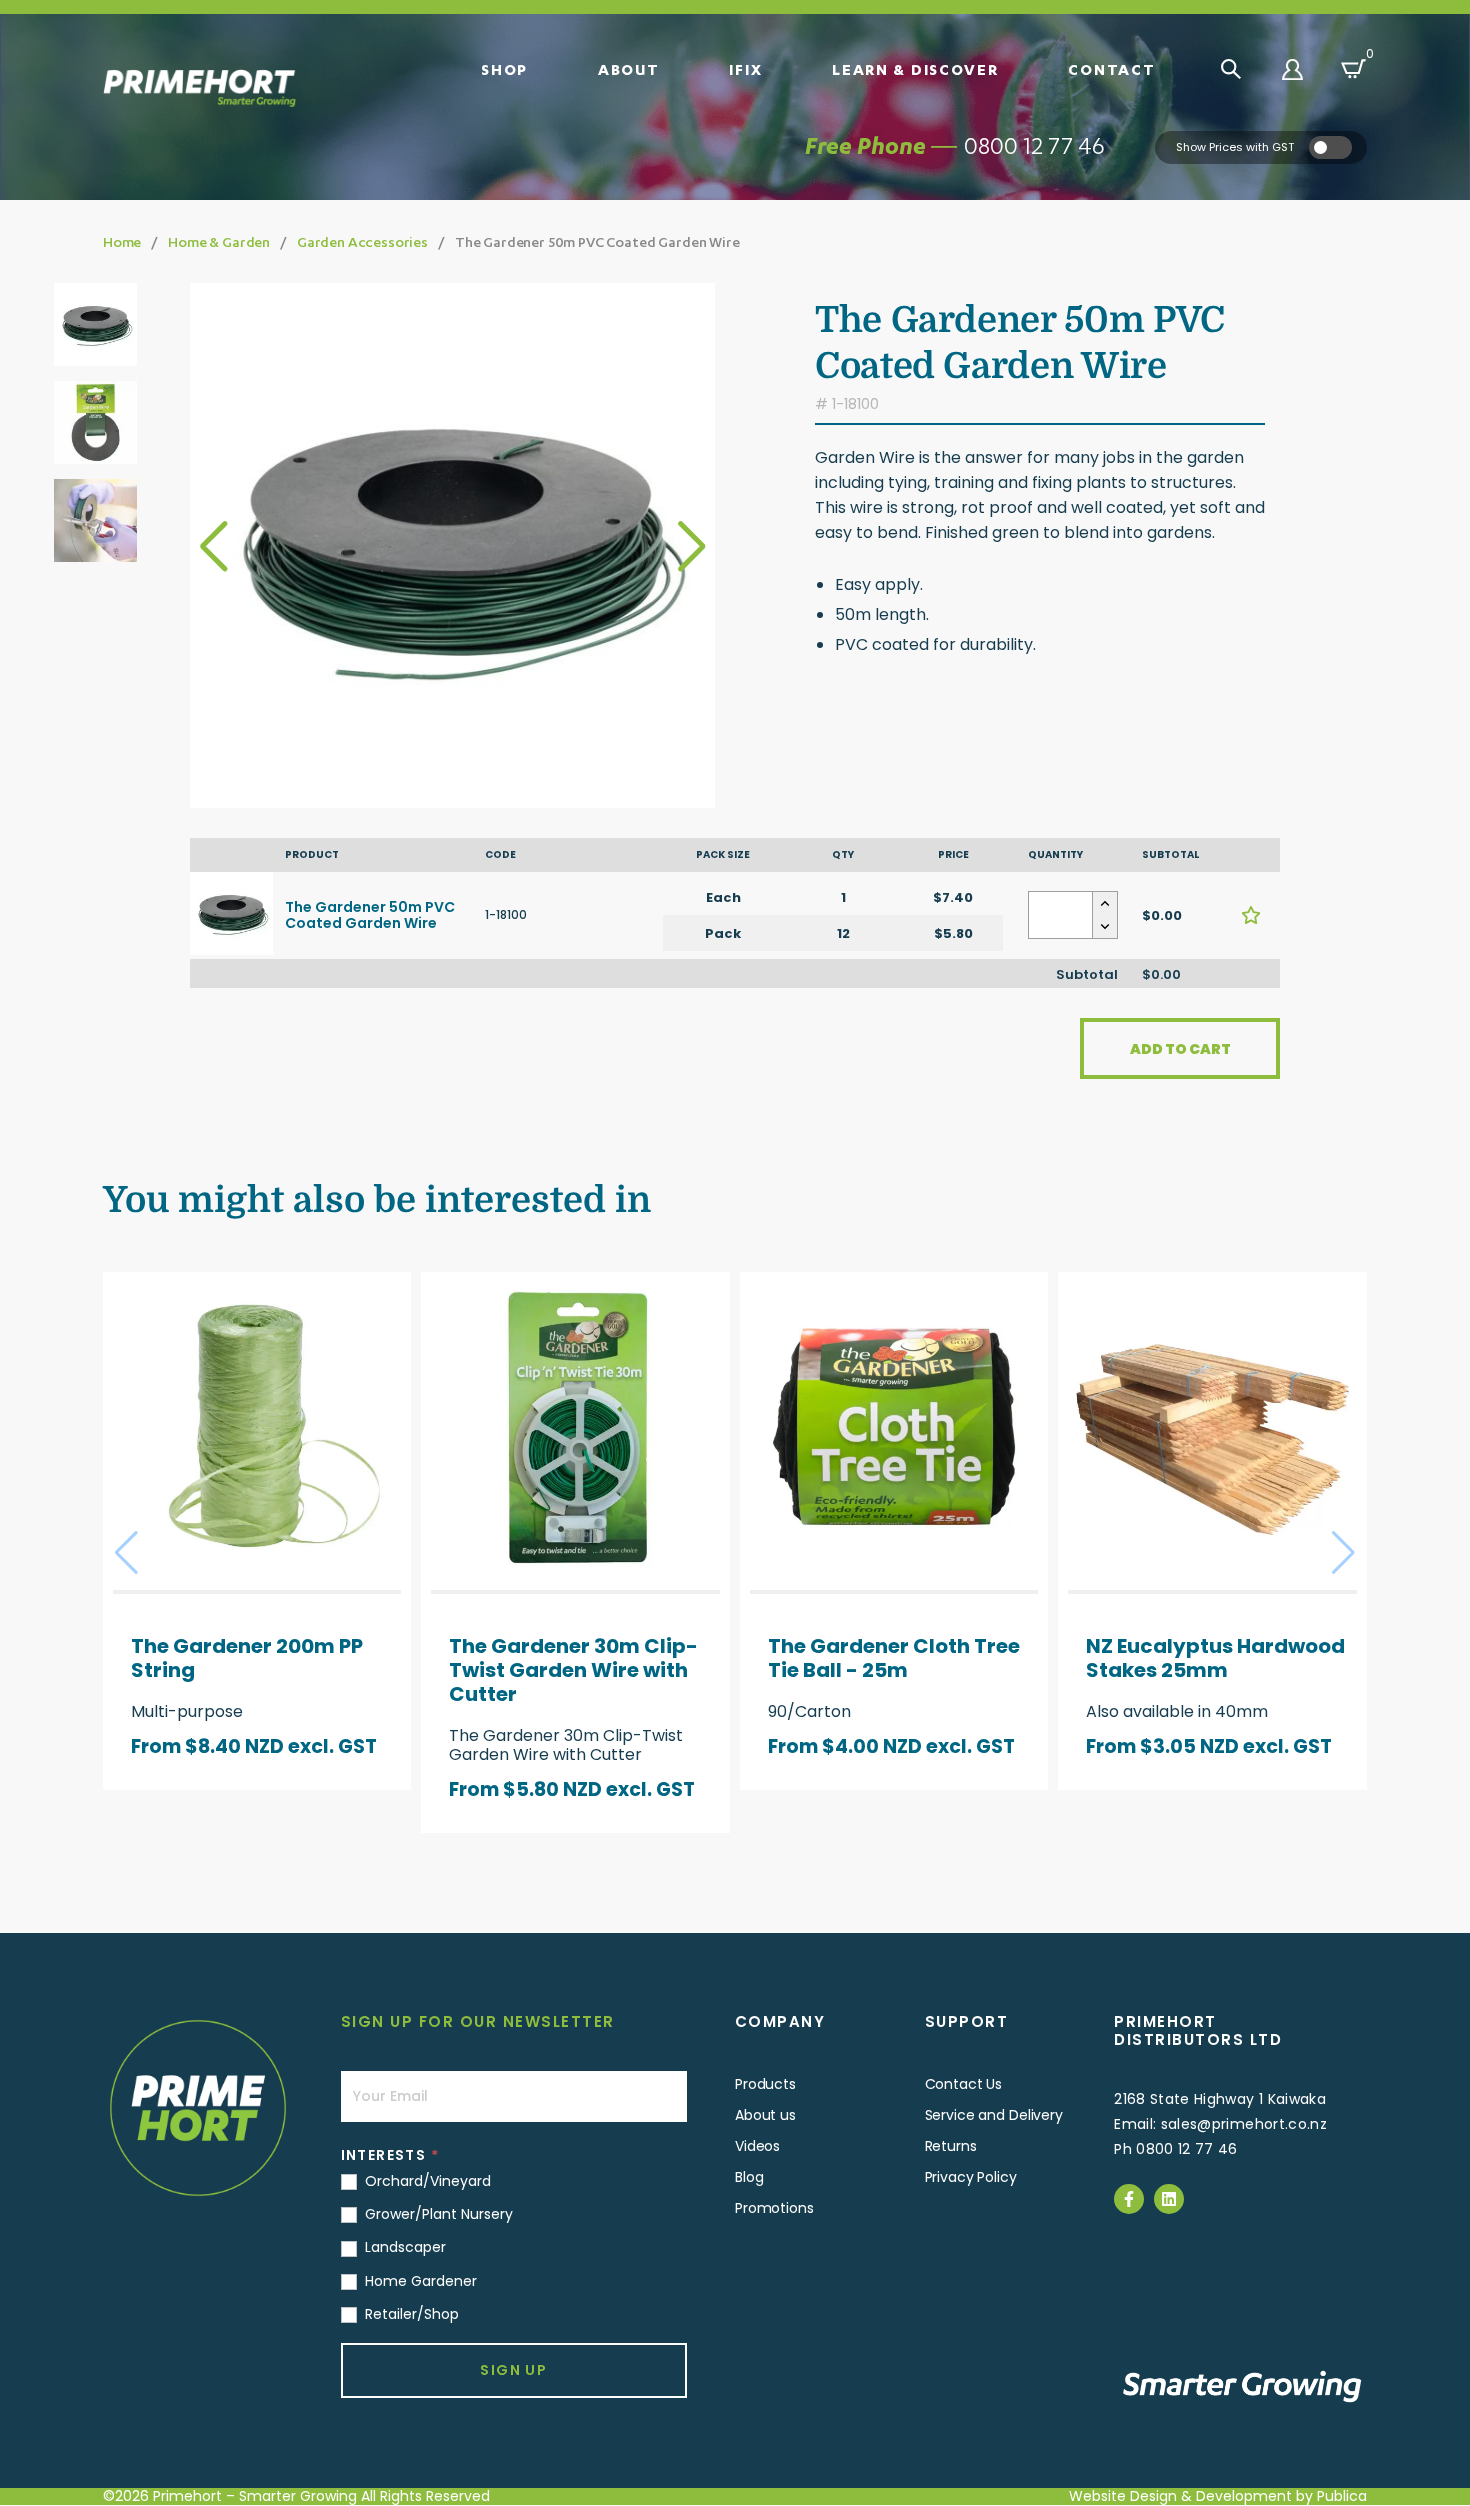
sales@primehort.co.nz (1244, 2124)
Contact (1111, 69)
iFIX (745, 69)
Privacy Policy (971, 2177)
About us (765, 2115)
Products (765, 2084)
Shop (504, 69)
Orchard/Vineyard (426, 2181)
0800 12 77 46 (1034, 145)
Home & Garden (219, 241)
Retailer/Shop (410, 2314)
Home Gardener (419, 2281)
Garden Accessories (362, 241)
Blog (749, 2177)
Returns (951, 2146)
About (629, 69)
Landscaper (403, 2247)
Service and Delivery (994, 2115)
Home (122, 241)
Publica (1342, 2496)
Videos (757, 2146)
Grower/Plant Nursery (437, 2214)
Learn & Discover (915, 69)
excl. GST (332, 1746)
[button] (691, 546)
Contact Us (964, 2084)
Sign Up (513, 2370)
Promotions (774, 2208)
